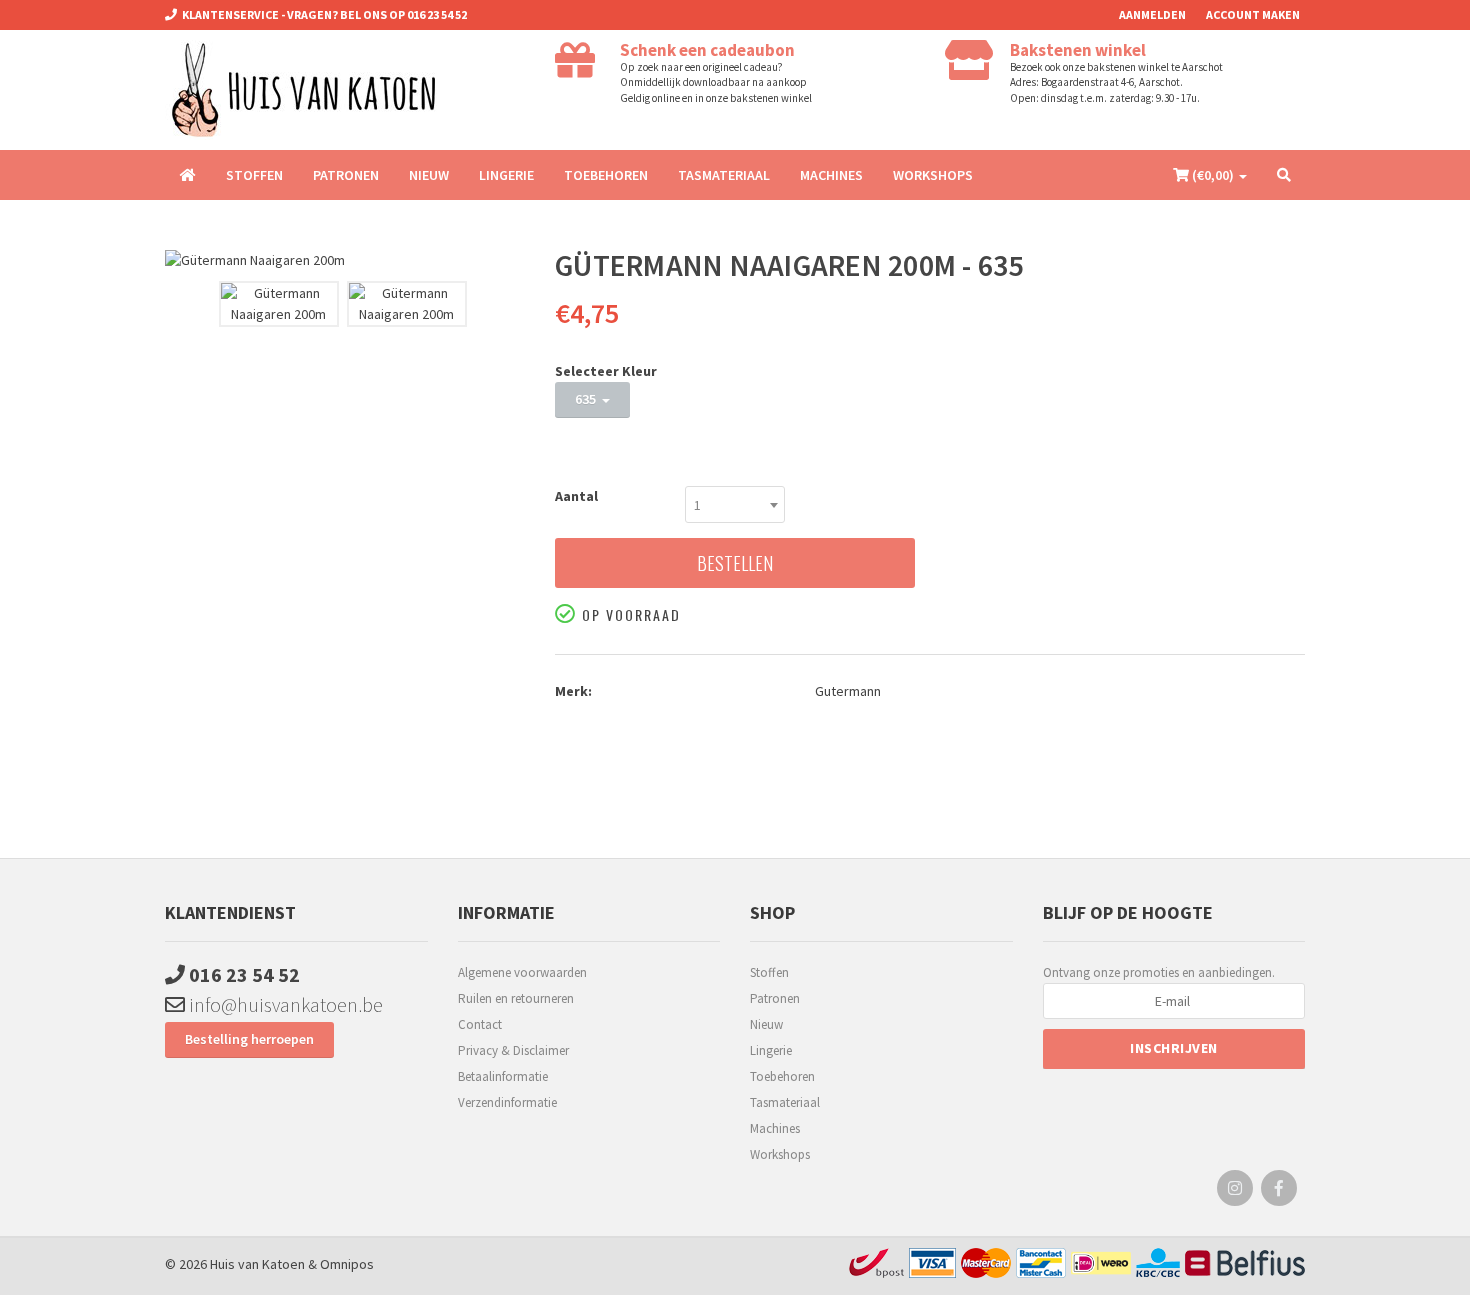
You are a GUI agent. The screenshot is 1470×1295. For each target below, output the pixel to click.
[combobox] (735, 504)
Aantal (576, 496)
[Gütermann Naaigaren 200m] (345, 260)
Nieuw (429, 175)
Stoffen (254, 175)
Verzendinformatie (507, 1102)
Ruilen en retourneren (516, 998)
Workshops (933, 175)
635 (588, 399)
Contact (480, 1024)
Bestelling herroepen (249, 1039)
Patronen (346, 175)
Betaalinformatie (503, 1076)
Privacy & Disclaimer (513, 1050)
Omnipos (347, 1264)
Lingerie (506, 175)
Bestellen (735, 563)
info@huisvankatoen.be (284, 1004)
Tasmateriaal (724, 175)
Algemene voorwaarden (522, 972)
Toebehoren (606, 175)
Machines (831, 175)
